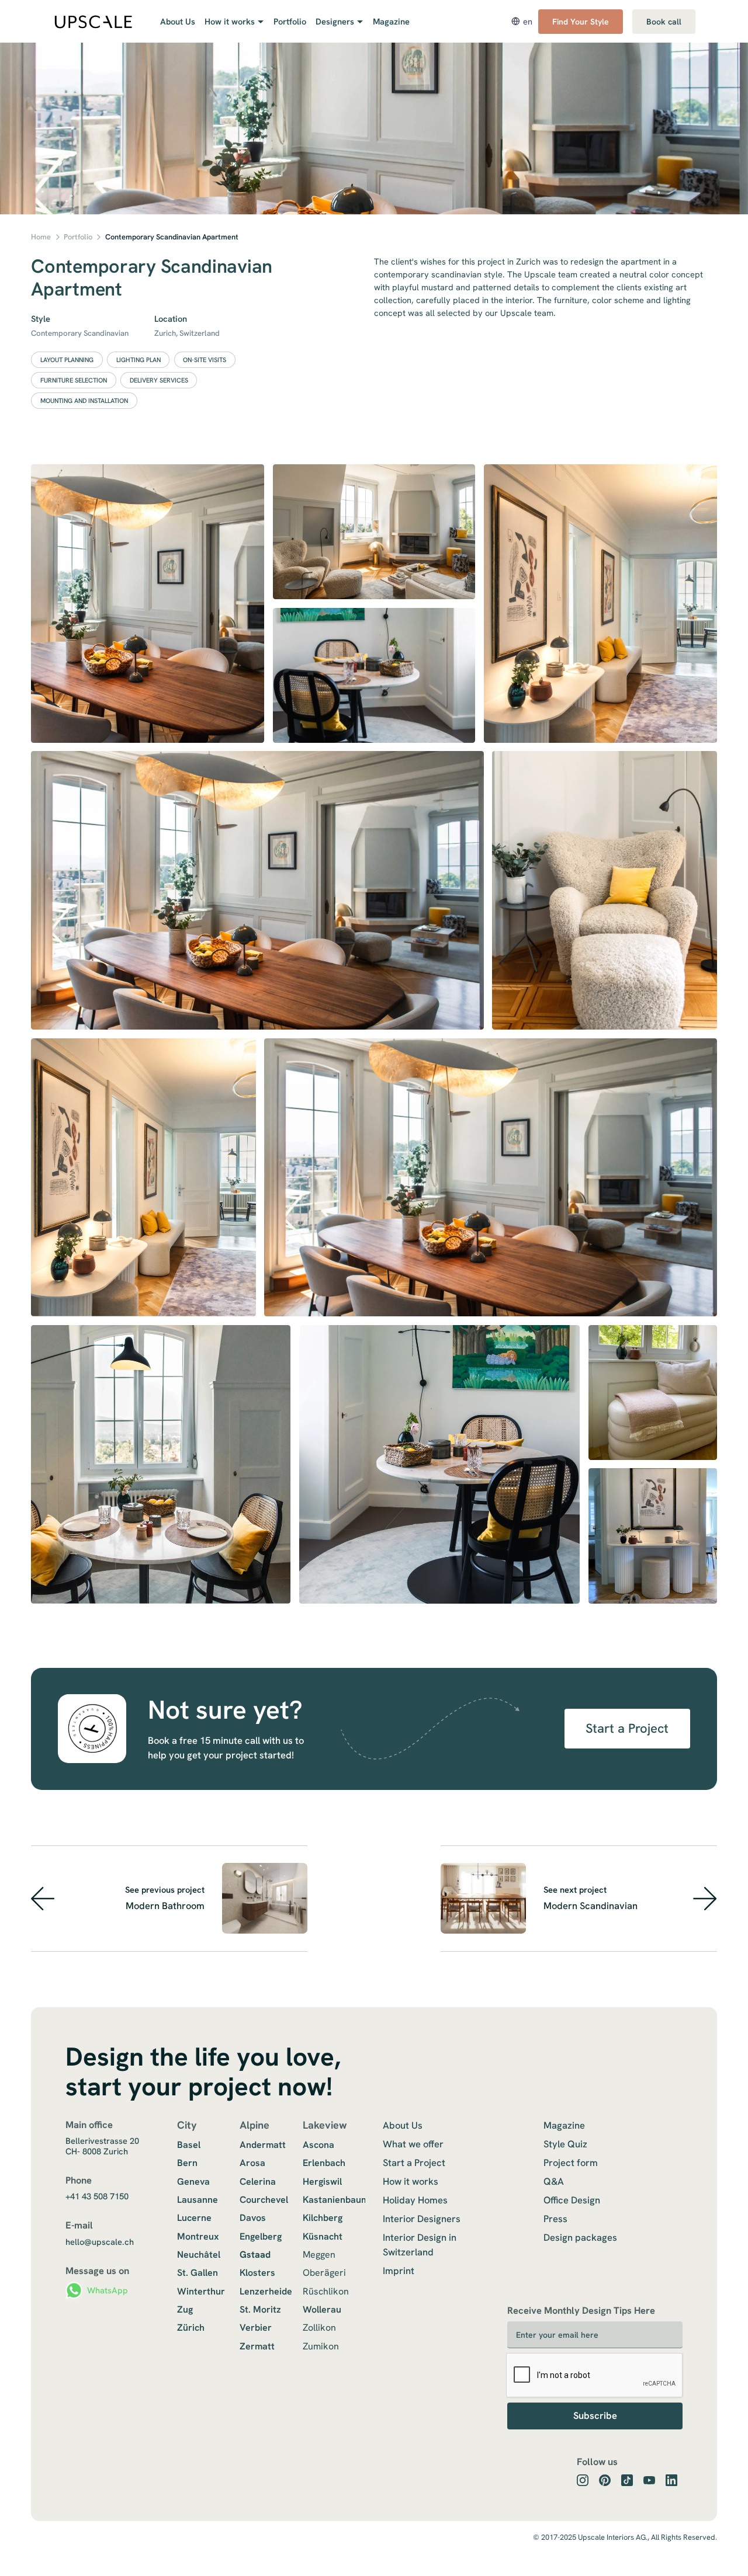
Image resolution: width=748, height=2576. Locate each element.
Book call (664, 22)
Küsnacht (323, 2236)
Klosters (257, 2273)
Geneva (193, 2182)
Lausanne (198, 2200)
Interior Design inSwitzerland (420, 2245)
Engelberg (261, 2236)
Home (41, 237)
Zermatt (257, 2346)
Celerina (258, 2182)
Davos (253, 2218)
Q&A (554, 2181)
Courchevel (264, 2200)
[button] (231, 22)
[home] (93, 22)
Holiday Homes (415, 2200)
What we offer (413, 2144)
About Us (178, 21)
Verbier (256, 2328)
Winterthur (201, 2291)
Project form (571, 2163)
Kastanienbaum (336, 2200)
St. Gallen (198, 2273)
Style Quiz (565, 2144)
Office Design (572, 2200)
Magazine (391, 21)
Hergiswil (322, 2182)
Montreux (198, 2236)
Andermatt (263, 2145)
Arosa (252, 2163)
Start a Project (627, 1728)
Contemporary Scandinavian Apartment (172, 237)
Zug (185, 2309)
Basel (189, 2145)
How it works (411, 2181)
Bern (187, 2163)
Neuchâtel (199, 2255)
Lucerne (194, 2218)
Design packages (580, 2237)
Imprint (399, 2271)
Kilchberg (323, 2218)
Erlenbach (324, 2163)
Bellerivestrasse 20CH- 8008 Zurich (102, 2146)
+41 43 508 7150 (97, 2196)
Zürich (191, 2328)
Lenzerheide (266, 2291)
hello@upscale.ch (100, 2242)
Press (555, 2219)
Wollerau (322, 2309)
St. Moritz (260, 2309)
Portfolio (290, 21)
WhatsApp (108, 2290)
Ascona (318, 2145)
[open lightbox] (148, 604)
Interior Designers (422, 2219)
